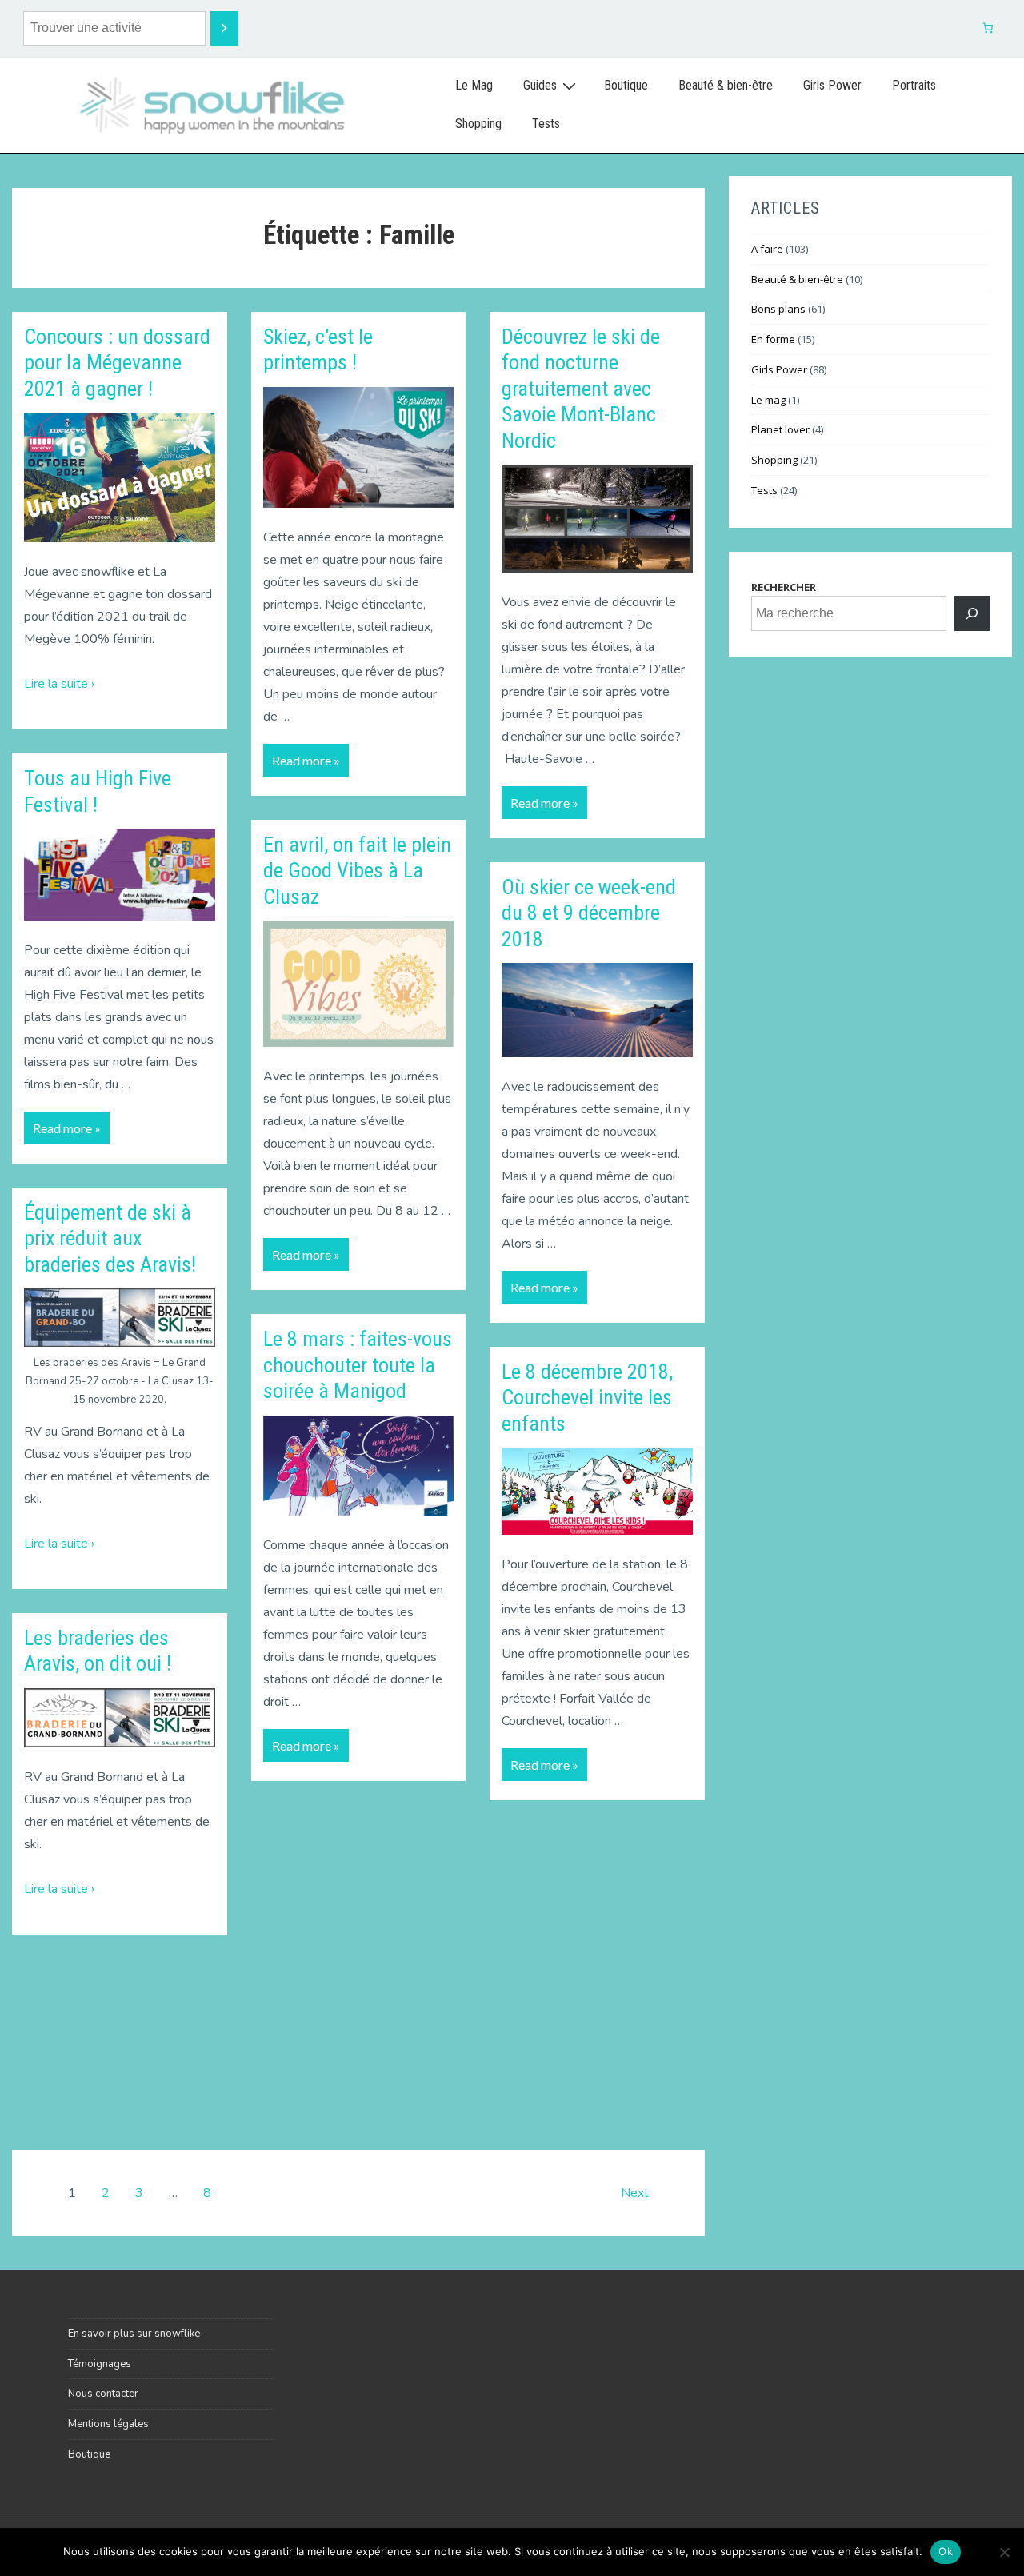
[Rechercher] (972, 613)
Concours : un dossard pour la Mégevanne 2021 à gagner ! (117, 363)
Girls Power (832, 85)
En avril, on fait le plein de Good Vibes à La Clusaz (357, 871)
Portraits (914, 85)
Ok (946, 2551)
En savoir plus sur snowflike (134, 2334)
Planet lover (780, 429)
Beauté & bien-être (726, 85)
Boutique (626, 85)
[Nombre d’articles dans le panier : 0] (988, 28)
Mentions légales (108, 2424)
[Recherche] (224, 28)
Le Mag (474, 85)
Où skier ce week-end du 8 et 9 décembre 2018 (589, 913)
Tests (546, 124)
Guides (540, 85)
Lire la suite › (59, 684)
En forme (773, 339)
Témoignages (100, 2364)
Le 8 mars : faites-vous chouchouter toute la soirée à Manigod (358, 1365)
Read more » (66, 1124)
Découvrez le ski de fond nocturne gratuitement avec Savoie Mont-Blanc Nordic (581, 389)
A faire (767, 249)
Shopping (478, 124)
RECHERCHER (784, 587)
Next (635, 2193)
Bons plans (778, 309)
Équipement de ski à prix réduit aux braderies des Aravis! (110, 1238)
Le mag (768, 400)
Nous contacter (103, 2394)
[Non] (1004, 2552)
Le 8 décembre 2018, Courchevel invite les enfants (587, 1398)
